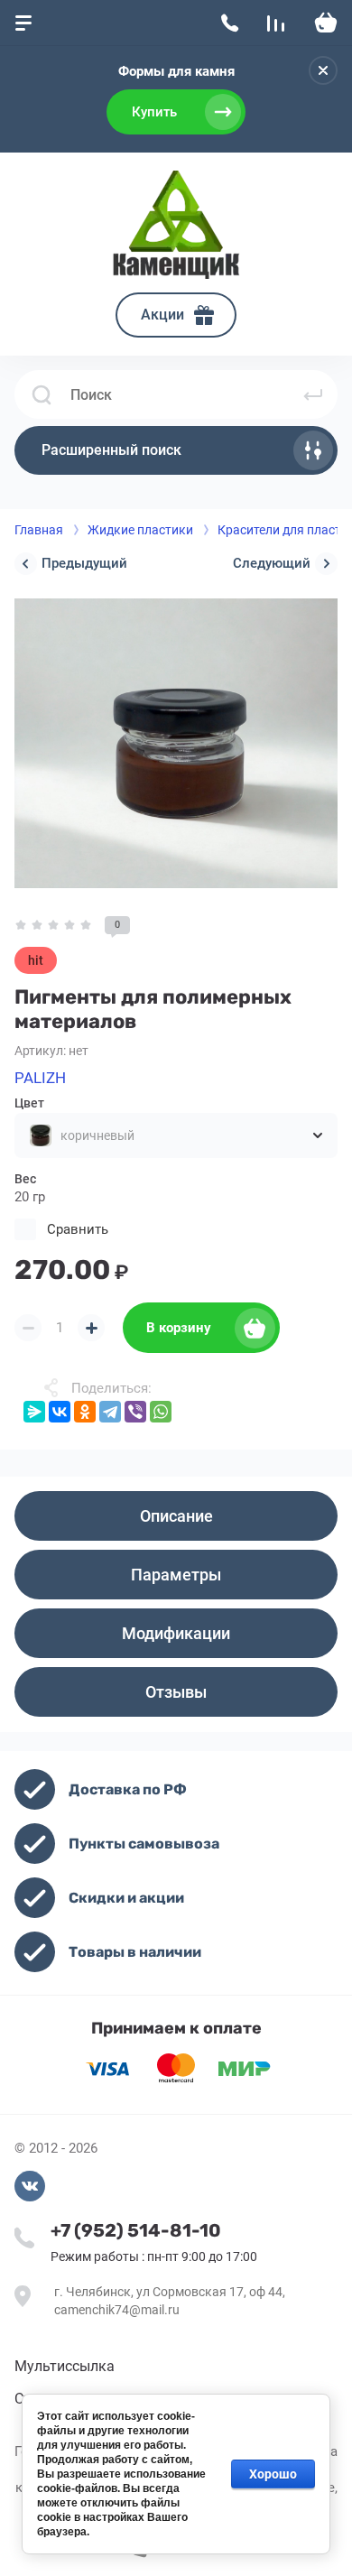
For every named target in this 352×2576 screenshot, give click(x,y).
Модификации (176, 1633)
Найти (313, 394)
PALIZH (40, 1078)
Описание (176, 1516)
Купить (154, 112)
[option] (176, 743)
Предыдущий (84, 563)
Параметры (176, 1575)
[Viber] (135, 1412)
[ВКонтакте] (60, 1412)
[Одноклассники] (85, 1412)
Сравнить (78, 1229)
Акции (162, 315)
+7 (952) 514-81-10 (136, 2230)
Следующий (272, 563)
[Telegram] (110, 1412)
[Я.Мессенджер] (34, 1412)
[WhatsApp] (161, 1412)
